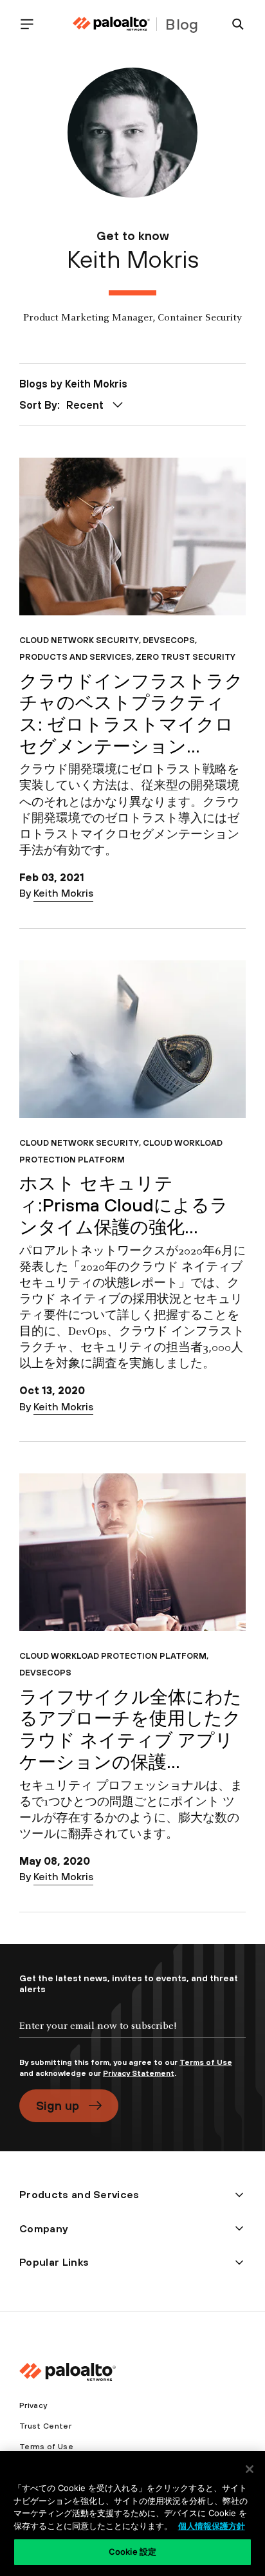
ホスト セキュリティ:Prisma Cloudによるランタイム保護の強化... (124, 1205)
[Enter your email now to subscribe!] (132, 2037)
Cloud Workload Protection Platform (121, 1151)
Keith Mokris (63, 893)
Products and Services (76, 657)
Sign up (58, 2105)
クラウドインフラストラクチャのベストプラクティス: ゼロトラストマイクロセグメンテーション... (131, 714)
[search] (233, 24)
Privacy (33, 2405)
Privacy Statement (139, 2073)
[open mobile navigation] (32, 24)
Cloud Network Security (79, 640)
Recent (85, 405)
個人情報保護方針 (212, 2526)
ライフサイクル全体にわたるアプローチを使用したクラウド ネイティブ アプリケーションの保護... (131, 1729)
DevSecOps (169, 640)
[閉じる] (250, 2469)
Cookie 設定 (132, 2552)
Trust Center (45, 2426)
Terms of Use (206, 2062)
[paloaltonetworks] (111, 24)
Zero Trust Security (186, 657)
